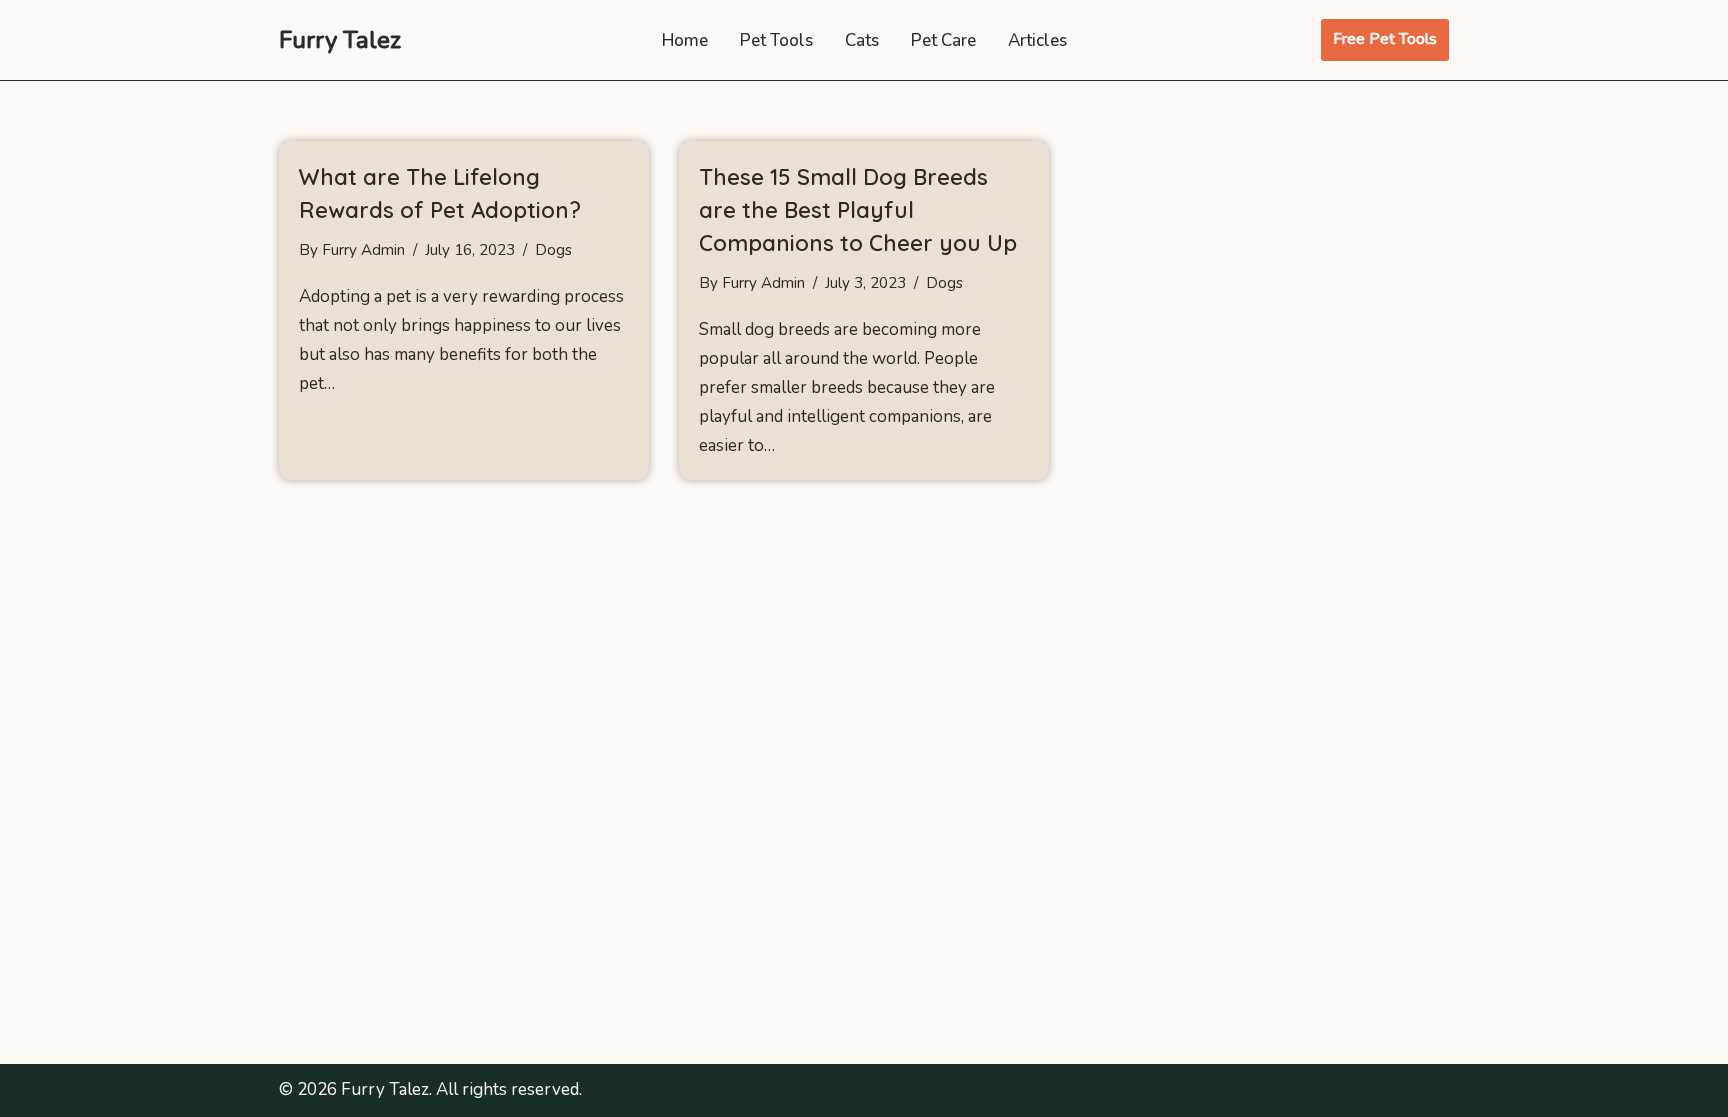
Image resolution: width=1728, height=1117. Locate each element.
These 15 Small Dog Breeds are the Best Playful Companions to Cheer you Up (858, 210)
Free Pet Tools (1385, 39)
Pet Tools (776, 40)
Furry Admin (363, 250)
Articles (1037, 40)
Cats (862, 40)
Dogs (553, 250)
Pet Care (943, 40)
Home (685, 40)
